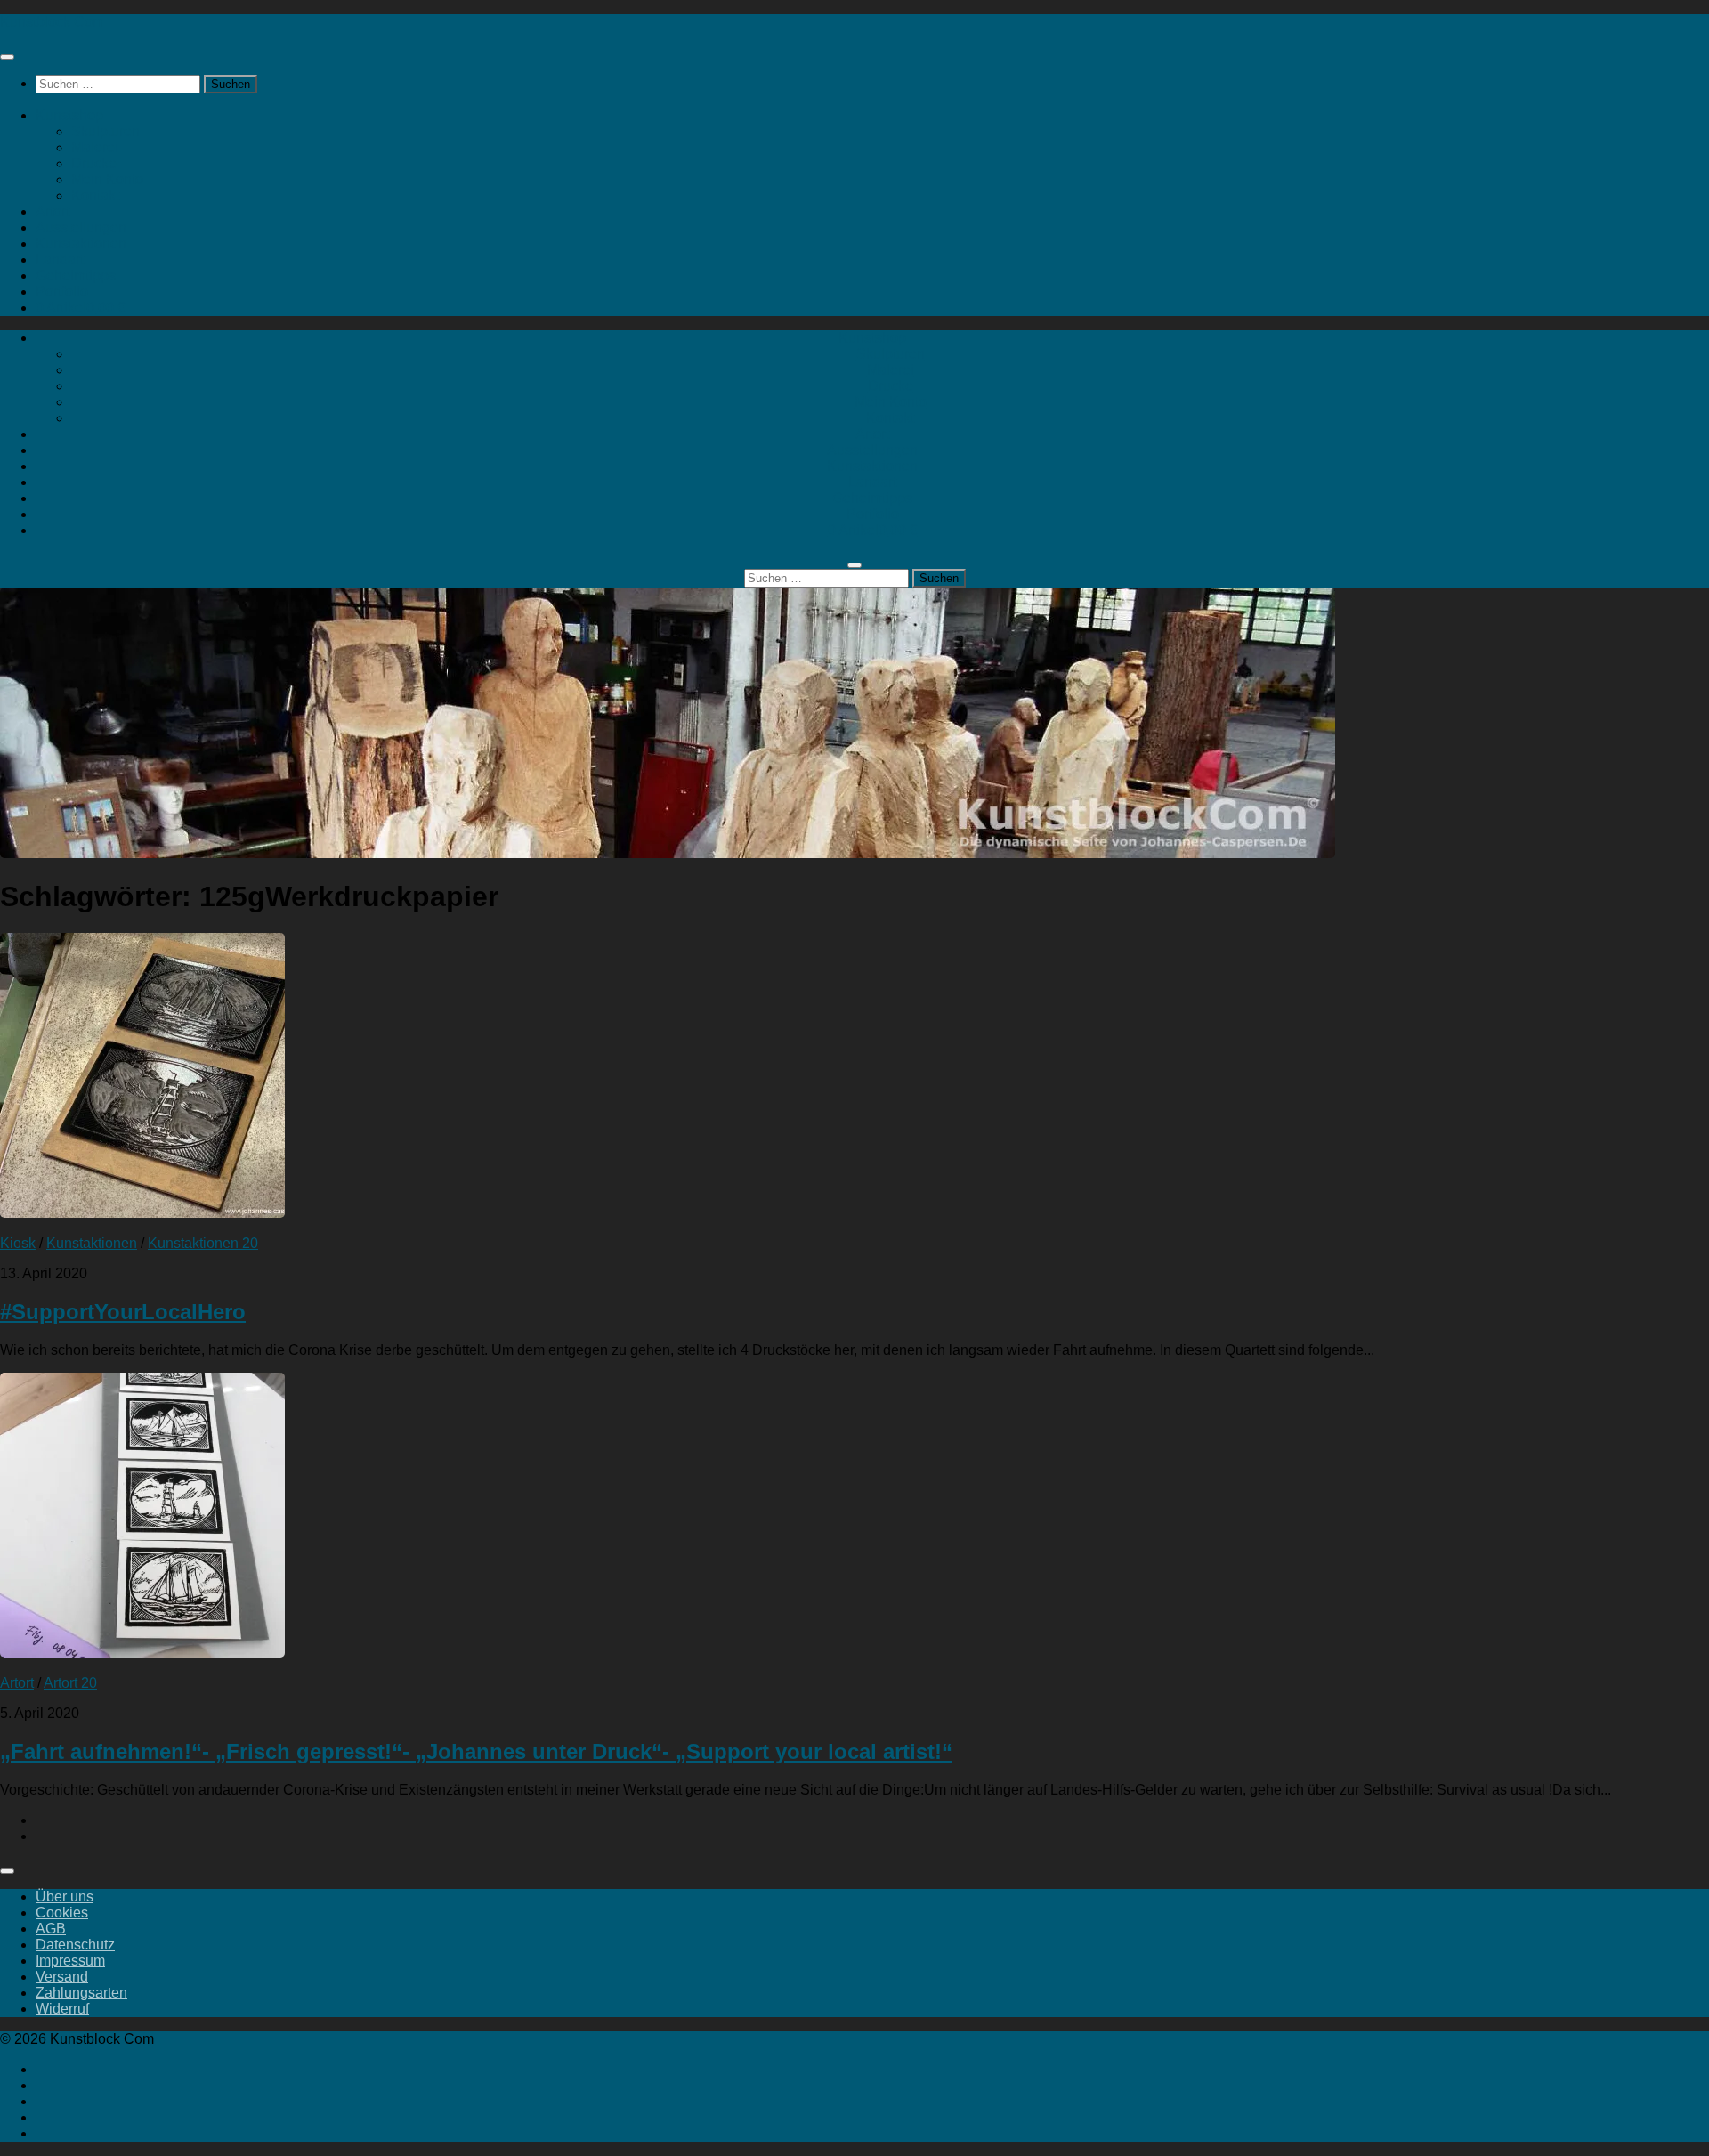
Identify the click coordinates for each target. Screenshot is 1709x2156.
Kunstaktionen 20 (203, 1243)
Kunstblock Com (52, 22)
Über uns (65, 1897)
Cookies (62, 1913)
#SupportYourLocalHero (123, 1312)
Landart (60, 259)
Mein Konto (107, 179)
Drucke (94, 163)
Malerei (95, 147)
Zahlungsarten (81, 1993)
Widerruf (62, 2009)
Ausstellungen (81, 227)
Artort (53, 211)
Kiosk (18, 1243)
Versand (62, 1977)
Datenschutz (75, 1945)
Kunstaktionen (81, 243)
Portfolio (62, 292)
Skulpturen (105, 131)
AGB (51, 1929)
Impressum (70, 1961)
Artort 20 (70, 1683)
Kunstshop (69, 115)
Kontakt (95, 195)
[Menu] (7, 57)
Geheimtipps (76, 276)
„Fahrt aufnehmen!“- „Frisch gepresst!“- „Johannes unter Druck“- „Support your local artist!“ (476, 1751)
